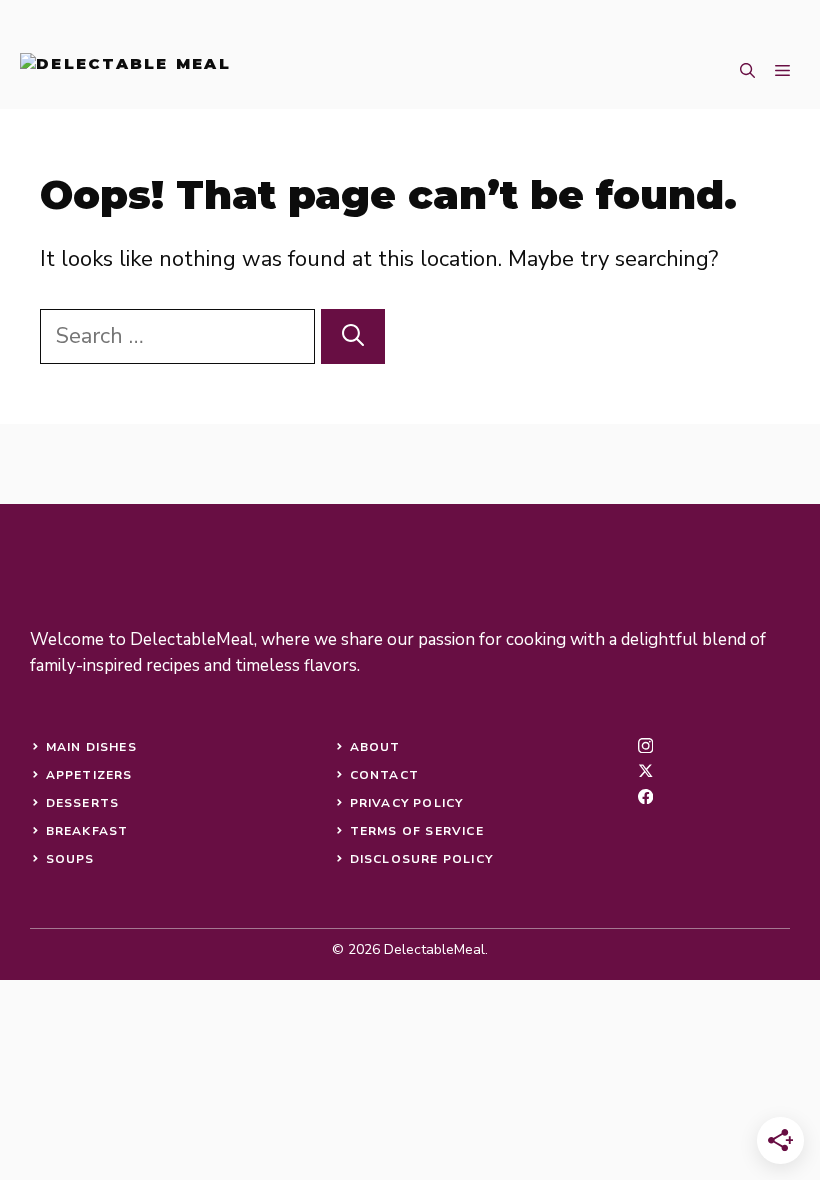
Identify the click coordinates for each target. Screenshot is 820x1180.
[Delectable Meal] (125, 71)
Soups (70, 859)
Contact (384, 775)
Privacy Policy (407, 803)
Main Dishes (91, 747)
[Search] (353, 336)
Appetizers (89, 775)
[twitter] (645, 770)
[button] (747, 71)
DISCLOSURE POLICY (421, 859)
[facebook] (645, 796)
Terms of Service (417, 831)
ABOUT (375, 747)
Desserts (83, 803)
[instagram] (645, 745)
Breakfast (87, 831)
